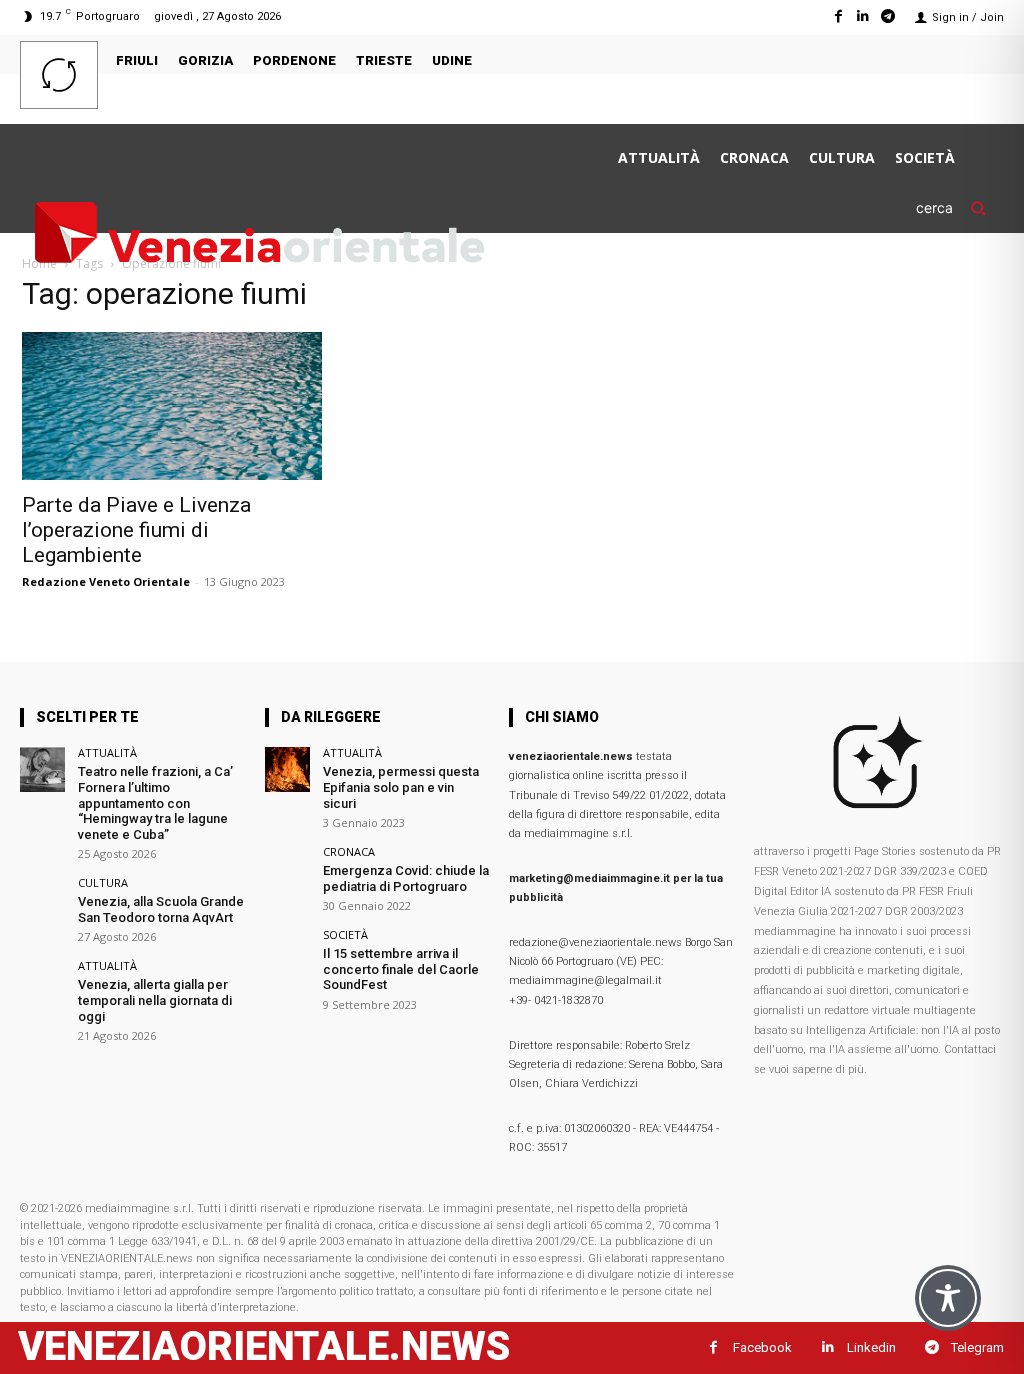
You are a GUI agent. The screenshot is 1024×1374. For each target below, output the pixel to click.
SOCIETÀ (345, 934)
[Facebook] (837, 16)
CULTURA (103, 882)
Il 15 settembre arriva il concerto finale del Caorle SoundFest (401, 969)
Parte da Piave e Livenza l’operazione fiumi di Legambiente (136, 530)
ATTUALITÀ (107, 752)
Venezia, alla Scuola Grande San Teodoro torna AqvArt (161, 909)
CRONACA (349, 851)
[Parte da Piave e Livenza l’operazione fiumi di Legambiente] (172, 406)
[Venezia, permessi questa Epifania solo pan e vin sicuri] (287, 769)
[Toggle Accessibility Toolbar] (948, 1298)
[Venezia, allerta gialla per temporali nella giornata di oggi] (42, 982)
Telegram (977, 1347)
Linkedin (871, 1347)
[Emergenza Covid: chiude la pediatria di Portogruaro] (287, 868)
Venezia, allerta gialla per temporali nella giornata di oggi (155, 1000)
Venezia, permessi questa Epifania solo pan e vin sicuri (401, 787)
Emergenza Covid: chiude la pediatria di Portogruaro (406, 878)
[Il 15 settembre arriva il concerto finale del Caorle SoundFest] (287, 951)
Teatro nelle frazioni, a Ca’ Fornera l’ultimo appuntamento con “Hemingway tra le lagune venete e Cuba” (155, 802)
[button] (960, 207)
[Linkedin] (863, 16)
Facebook (762, 1347)
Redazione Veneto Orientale (106, 581)
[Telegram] (888, 16)
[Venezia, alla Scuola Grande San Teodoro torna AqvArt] (42, 899)
